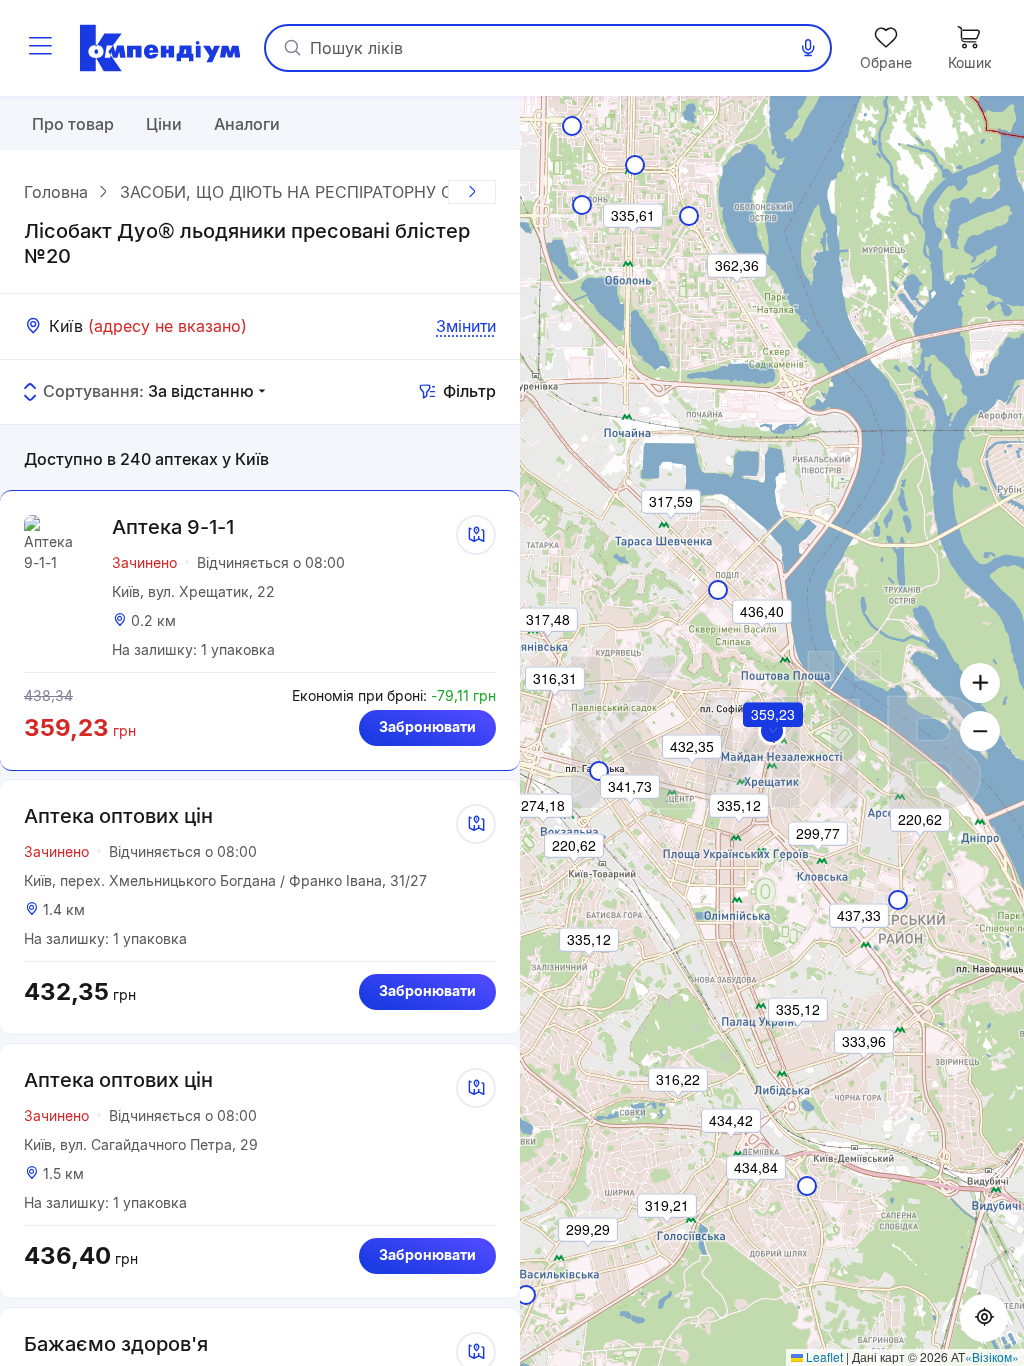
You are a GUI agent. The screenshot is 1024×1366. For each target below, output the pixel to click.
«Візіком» (992, 1356)
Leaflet (823, 1356)
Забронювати (427, 726)
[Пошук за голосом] (808, 48)
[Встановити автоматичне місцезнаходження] (984, 1318)
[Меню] (40, 48)
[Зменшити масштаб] (980, 731)
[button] (774, 742)
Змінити (466, 326)
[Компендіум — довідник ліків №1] (160, 48)
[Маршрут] (476, 535)
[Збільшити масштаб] (980, 683)
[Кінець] (472, 192)
